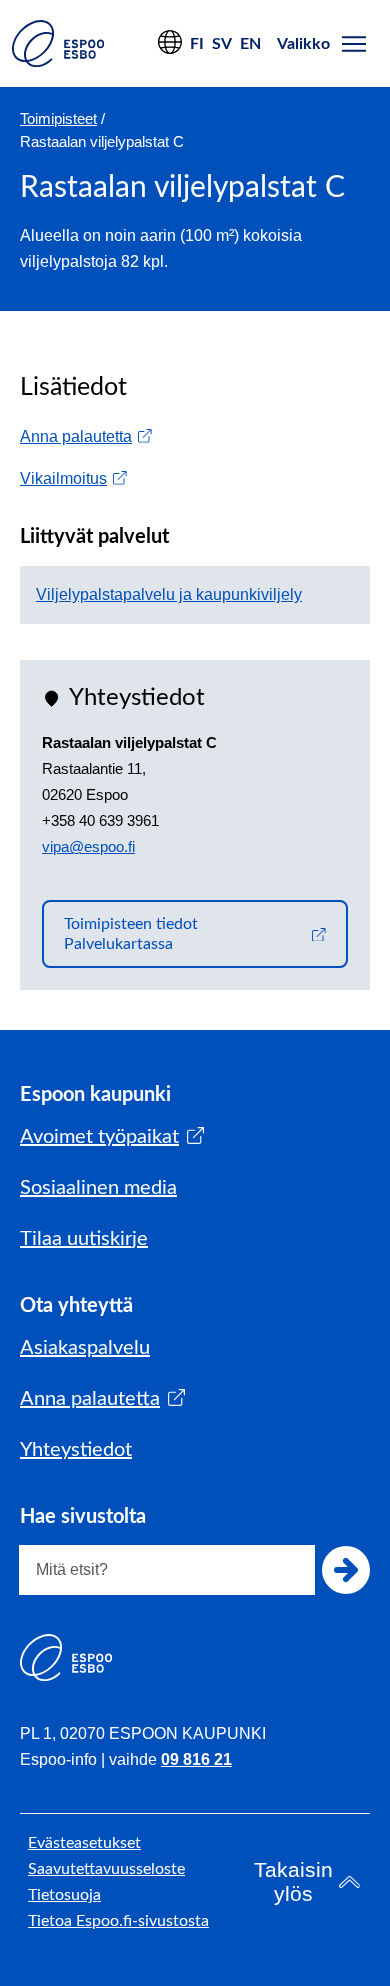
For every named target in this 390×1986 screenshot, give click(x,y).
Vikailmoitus (73, 478)
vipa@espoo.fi (88, 846)
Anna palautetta (86, 436)
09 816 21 (196, 1759)
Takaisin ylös (293, 1881)
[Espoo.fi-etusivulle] (58, 43)
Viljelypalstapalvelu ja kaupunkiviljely (169, 594)
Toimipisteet (58, 118)
